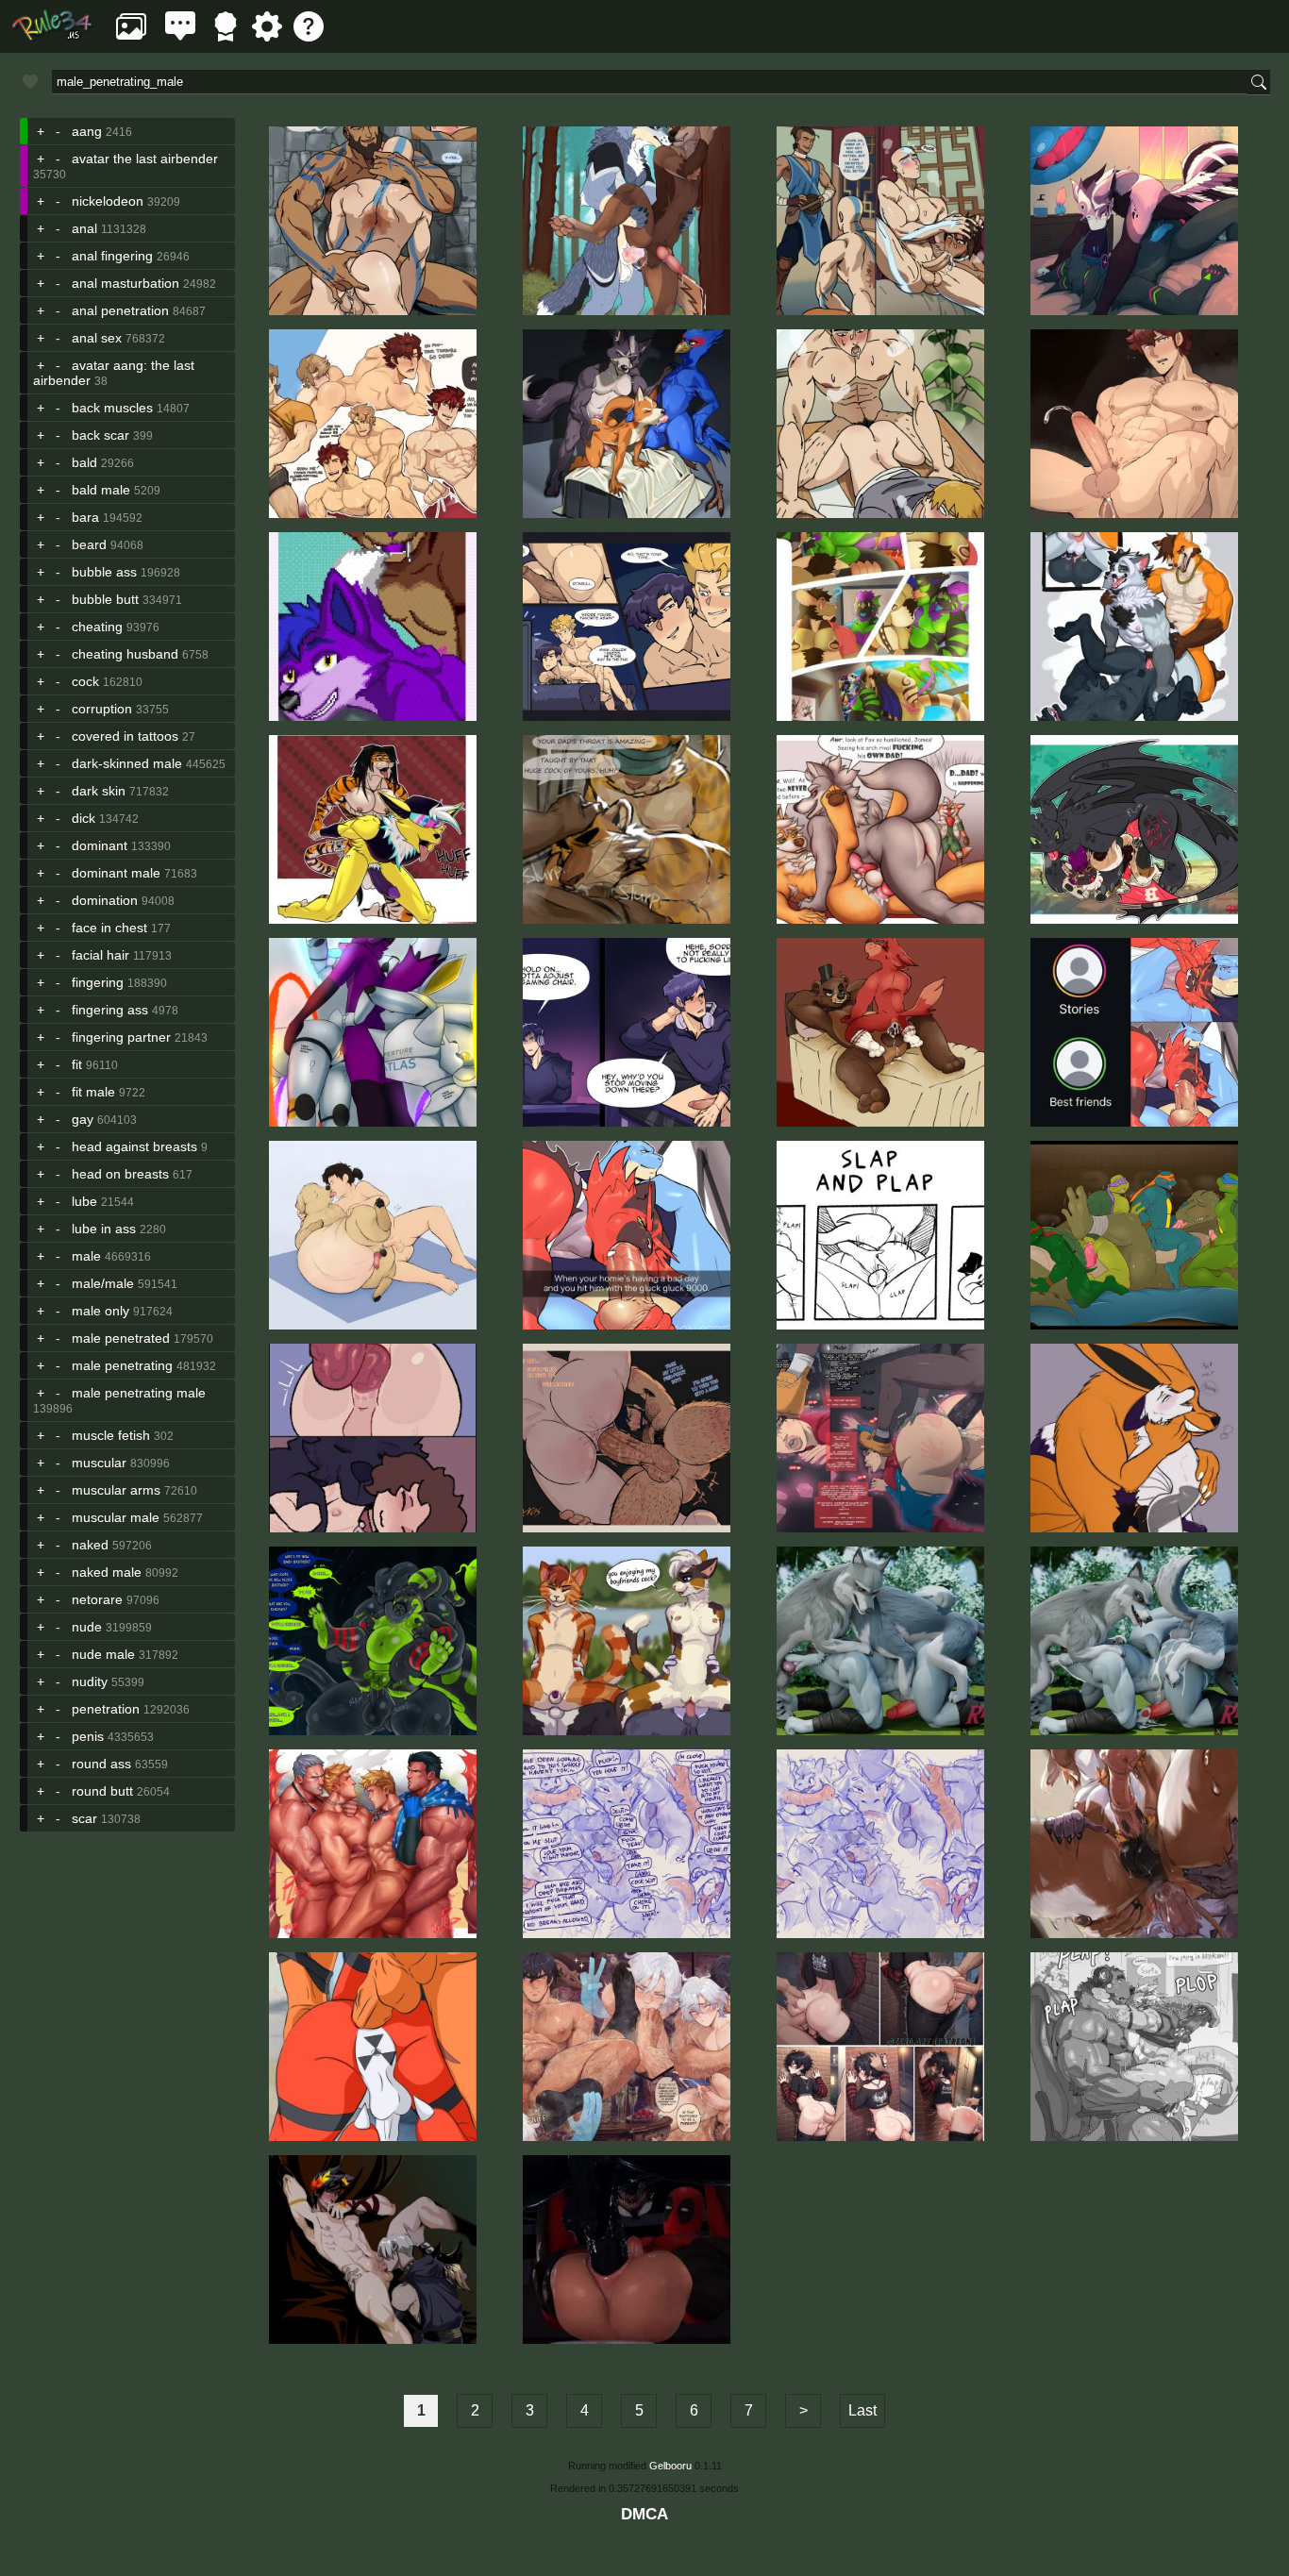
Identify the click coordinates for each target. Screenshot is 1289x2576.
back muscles (112, 408)
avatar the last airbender (145, 159)
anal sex (97, 338)
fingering (98, 982)
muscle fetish (111, 1435)
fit (77, 1064)
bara (85, 517)
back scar (100, 435)
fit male (93, 1092)
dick (84, 818)
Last (862, 2410)
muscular (99, 1463)
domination (105, 900)
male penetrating (122, 1365)
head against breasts (134, 1146)
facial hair (100, 955)
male (86, 1256)
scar (84, 1818)
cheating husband (125, 654)
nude (87, 1627)
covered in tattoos (125, 736)
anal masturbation (126, 283)
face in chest (109, 928)
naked (90, 1545)
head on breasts (120, 1174)
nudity (90, 1681)
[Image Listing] (131, 36)
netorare (97, 1599)
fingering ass (110, 1010)
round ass (101, 1764)
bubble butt (105, 599)
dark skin (99, 791)
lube (84, 1201)
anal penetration (120, 310)
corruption (102, 709)
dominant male (116, 873)
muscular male (116, 1517)
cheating (97, 627)
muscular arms (116, 1490)
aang (87, 131)
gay (83, 1119)
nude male (103, 1654)
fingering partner (121, 1037)
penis (88, 1736)
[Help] (309, 36)
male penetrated (121, 1338)
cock (85, 681)
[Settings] (267, 36)
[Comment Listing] (180, 36)
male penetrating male (139, 1393)
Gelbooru (670, 2466)
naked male (107, 1572)
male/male (103, 1283)
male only (100, 1311)
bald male (101, 490)
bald (84, 462)
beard (89, 544)
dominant (100, 845)
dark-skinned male (127, 763)
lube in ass (104, 1229)
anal (84, 228)
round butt (102, 1791)
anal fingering (112, 256)
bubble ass (104, 572)
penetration (106, 1709)
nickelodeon (108, 201)
